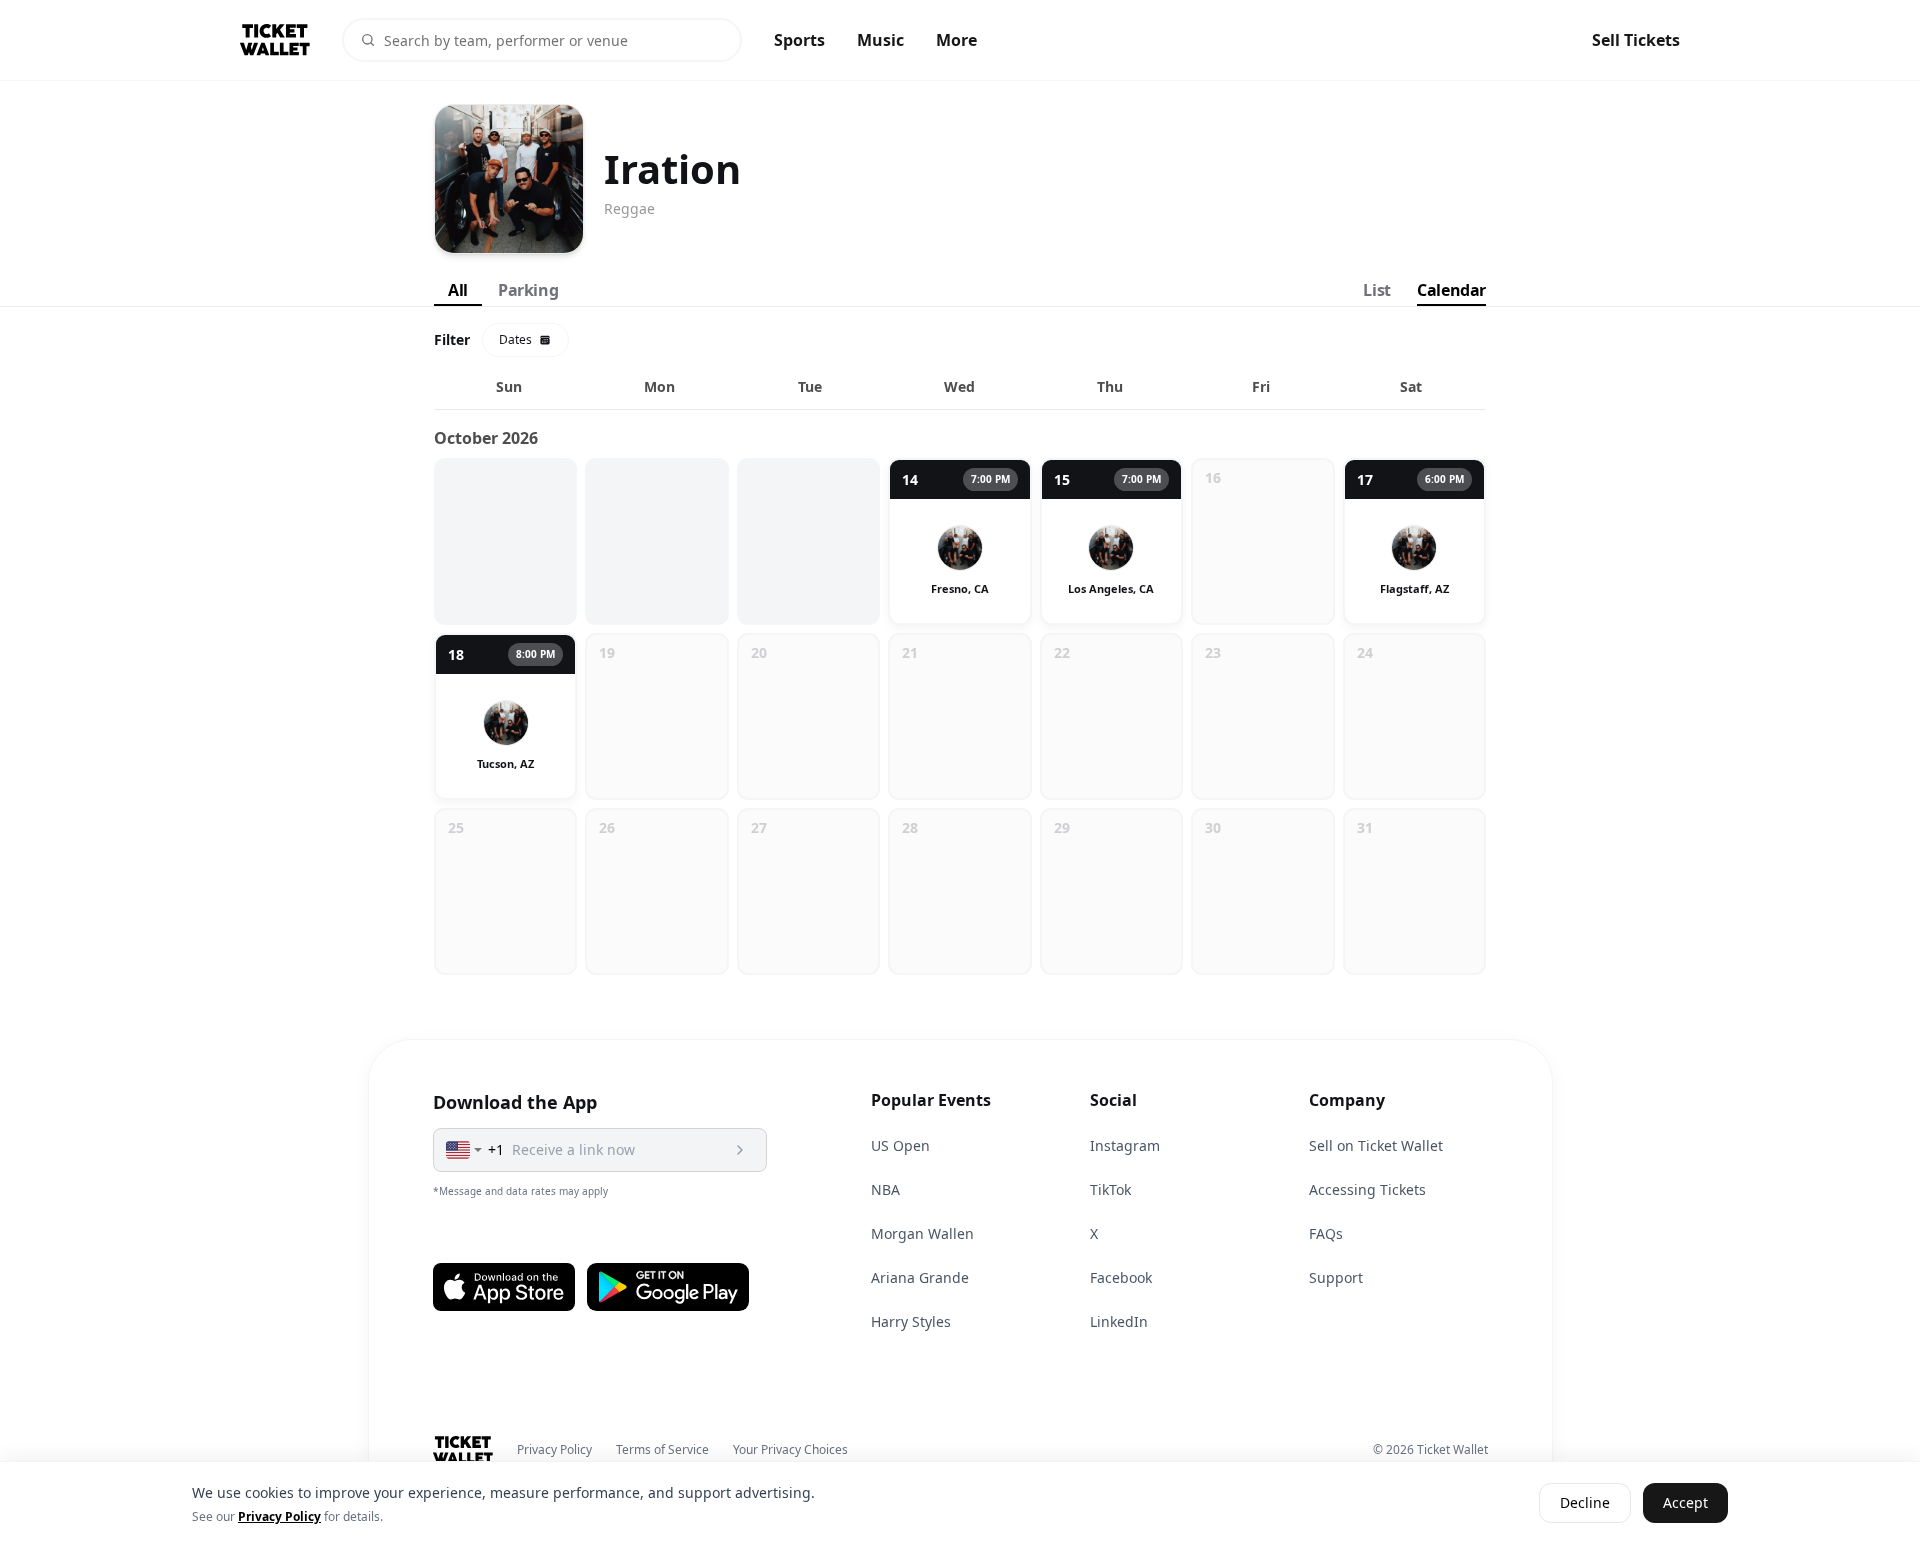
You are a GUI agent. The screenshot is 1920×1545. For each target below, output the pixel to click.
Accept (1685, 1503)
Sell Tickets (1636, 40)
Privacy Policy (554, 1450)
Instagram (1125, 1145)
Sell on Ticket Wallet (1376, 1145)
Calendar (1451, 290)
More (956, 40)
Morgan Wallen (922, 1233)
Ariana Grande (920, 1277)
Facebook (1121, 1277)
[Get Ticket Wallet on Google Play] (668, 1287)
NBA (885, 1189)
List (1376, 290)
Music (880, 40)
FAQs (1326, 1233)
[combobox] (465, 1150)
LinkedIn (1119, 1321)
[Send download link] (740, 1150)
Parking (528, 290)
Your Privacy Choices (790, 1450)
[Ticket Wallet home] (463, 1450)
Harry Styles (911, 1321)
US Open (900, 1145)
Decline (1585, 1503)
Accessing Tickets (1367, 1189)
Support (1336, 1277)
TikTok (1110, 1189)
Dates (515, 339)
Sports (799, 40)
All (458, 290)
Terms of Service (662, 1450)
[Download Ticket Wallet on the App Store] (504, 1287)
